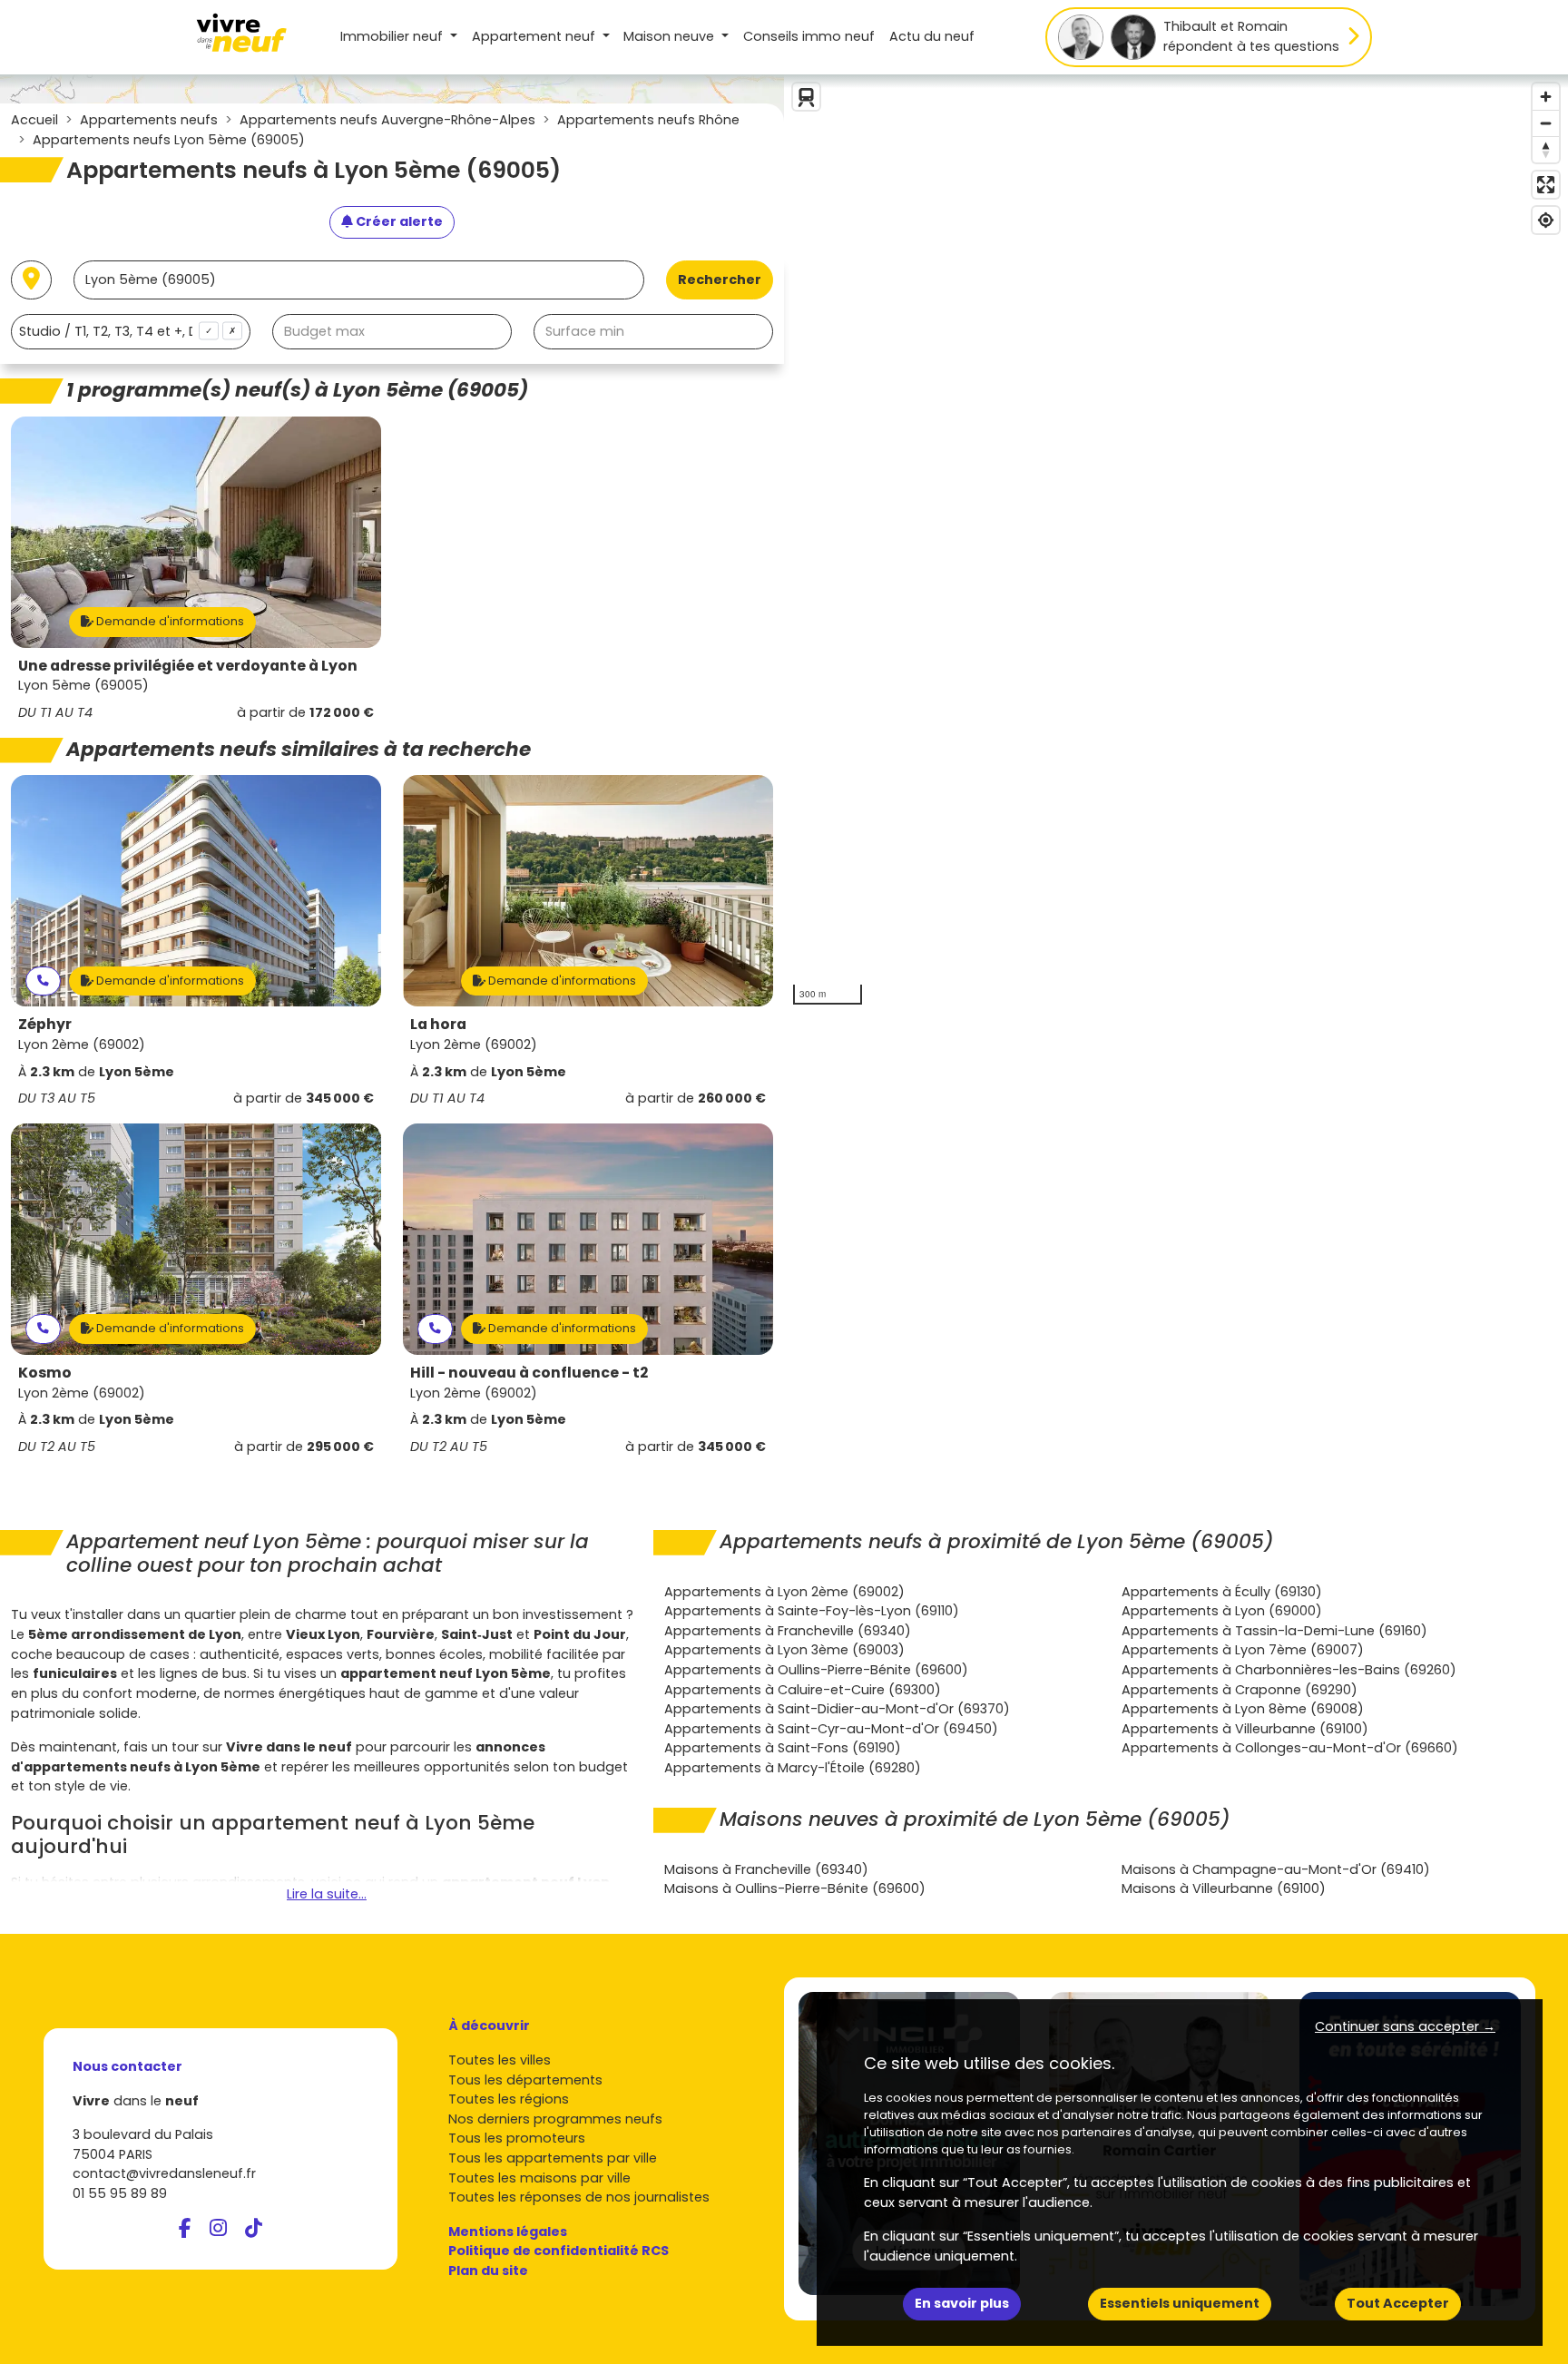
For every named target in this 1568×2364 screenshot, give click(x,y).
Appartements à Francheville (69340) (788, 1631)
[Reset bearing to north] (1546, 149)
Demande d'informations (169, 621)
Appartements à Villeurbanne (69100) (1245, 1729)
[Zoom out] (1546, 123)
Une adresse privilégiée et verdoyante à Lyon (188, 666)
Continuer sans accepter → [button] (1405, 2026)
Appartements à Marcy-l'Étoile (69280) (793, 1768)
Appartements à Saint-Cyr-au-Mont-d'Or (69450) (831, 1729)
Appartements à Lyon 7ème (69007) (1243, 1650)
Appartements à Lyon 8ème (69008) (1243, 1709)
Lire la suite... (327, 1894)
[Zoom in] (1546, 97)
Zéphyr (45, 1024)
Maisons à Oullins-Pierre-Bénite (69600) (795, 1888)
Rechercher (720, 280)
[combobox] (131, 332)
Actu (932, 36)
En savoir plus (962, 2303)
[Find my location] (1546, 220)
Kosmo (45, 1373)
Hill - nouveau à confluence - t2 (529, 1373)
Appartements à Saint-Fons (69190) (783, 1748)
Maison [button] (669, 36)
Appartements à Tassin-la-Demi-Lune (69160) (1274, 1631)
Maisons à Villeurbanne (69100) (1224, 1888)
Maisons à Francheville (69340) (766, 1869)
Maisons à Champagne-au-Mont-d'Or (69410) (1276, 1869)
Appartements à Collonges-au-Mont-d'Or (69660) (1290, 1748)
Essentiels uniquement (1180, 2303)
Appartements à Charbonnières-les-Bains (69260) (1289, 1670)
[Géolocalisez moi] (31, 280)
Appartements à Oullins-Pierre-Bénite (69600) (816, 1670)
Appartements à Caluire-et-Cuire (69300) (803, 1690)
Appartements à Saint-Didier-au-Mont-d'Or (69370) (837, 1709)
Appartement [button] (534, 36)
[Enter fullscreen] (1546, 185)
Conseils (809, 36)
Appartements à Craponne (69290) (1240, 1690)
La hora (438, 1024)
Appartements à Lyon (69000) (1222, 1611)
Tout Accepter (1398, 2303)
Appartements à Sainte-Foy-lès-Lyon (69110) (812, 1611)
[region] (1176, 544)
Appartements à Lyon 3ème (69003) (784, 1650)
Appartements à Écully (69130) (1222, 1592)
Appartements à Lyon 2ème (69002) (784, 1592)
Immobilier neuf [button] (393, 36)
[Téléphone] (43, 981)
